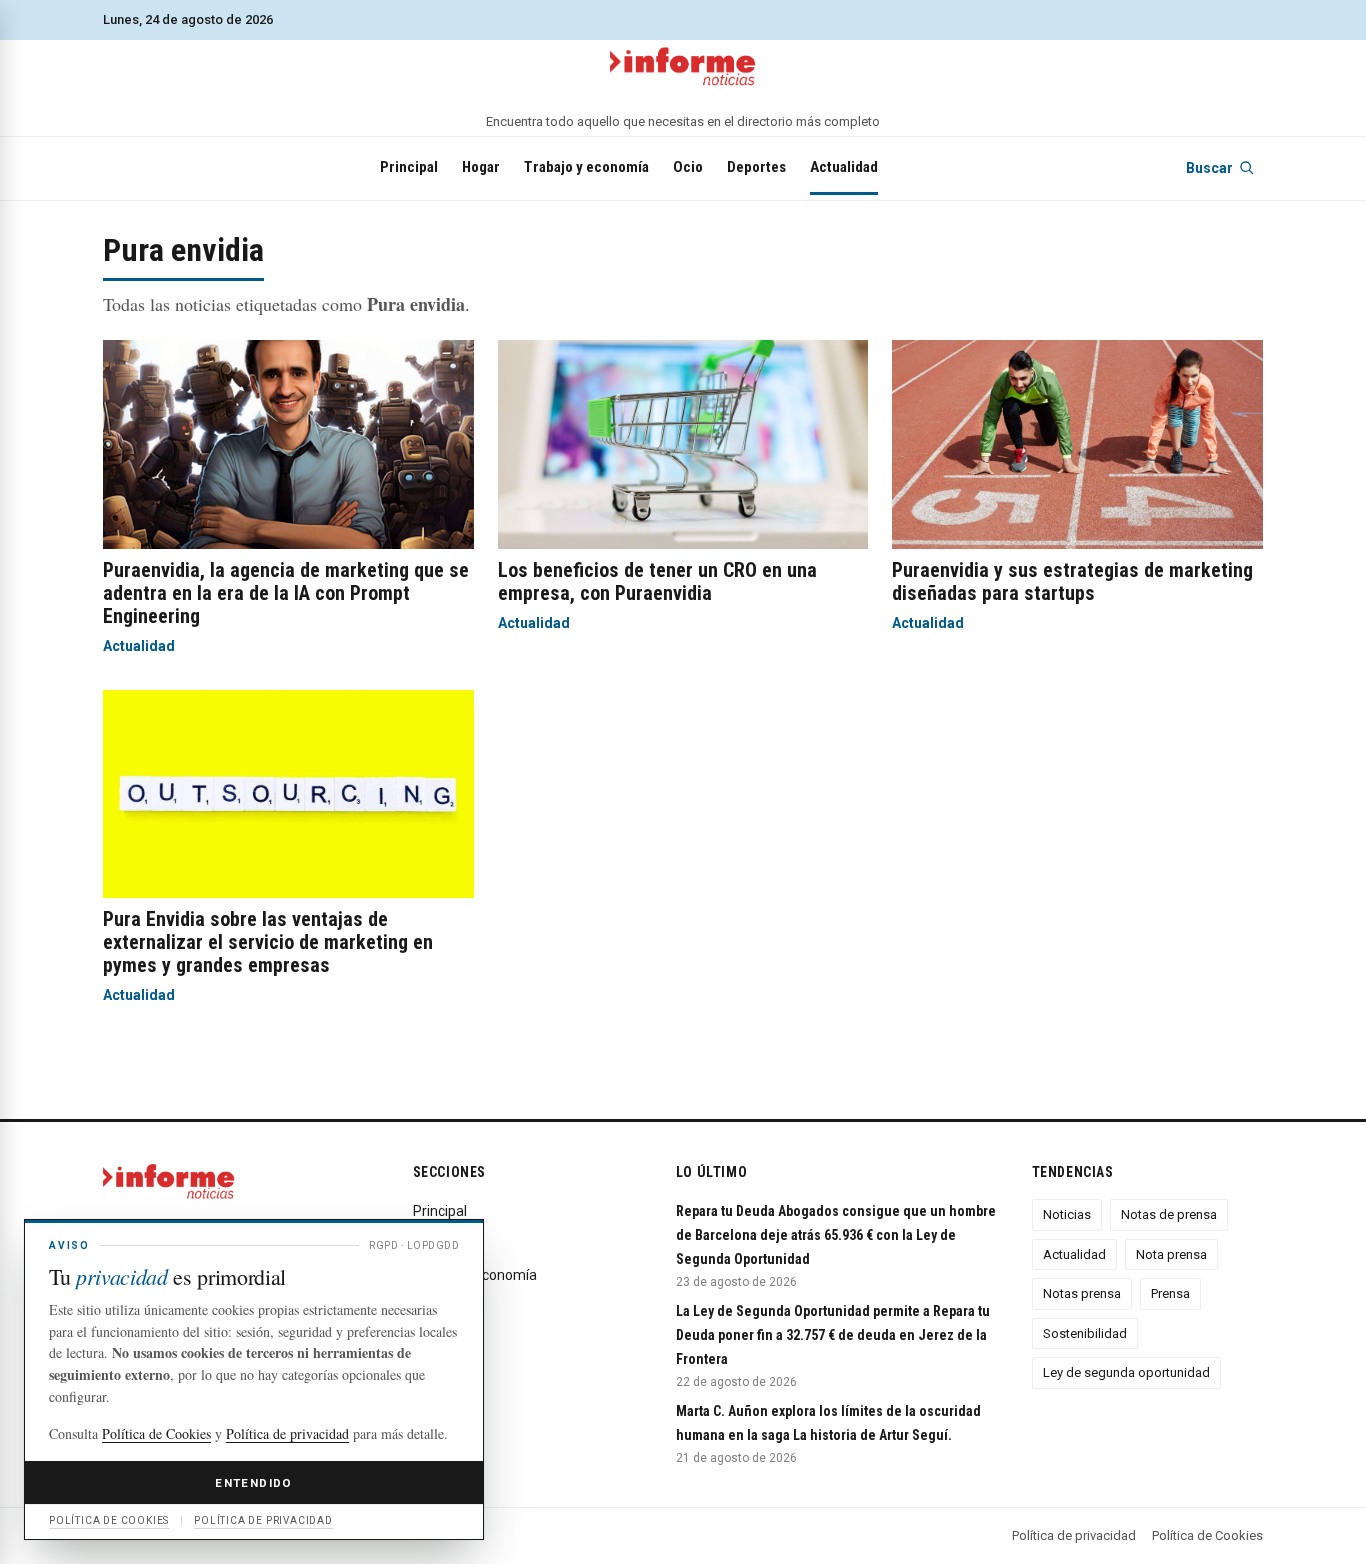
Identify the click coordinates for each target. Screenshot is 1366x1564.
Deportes (756, 167)
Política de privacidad (1074, 1535)
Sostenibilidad (1085, 1333)
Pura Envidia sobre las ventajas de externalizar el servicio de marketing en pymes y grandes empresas (268, 942)
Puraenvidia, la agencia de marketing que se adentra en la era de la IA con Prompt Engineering (286, 593)
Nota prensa (1171, 1254)
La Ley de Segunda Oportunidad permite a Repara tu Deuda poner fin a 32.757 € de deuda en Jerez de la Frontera (833, 1335)
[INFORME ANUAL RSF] (683, 67)
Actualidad (844, 167)
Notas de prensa (1169, 1214)
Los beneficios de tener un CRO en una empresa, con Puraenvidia (657, 581)
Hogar (481, 167)
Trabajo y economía (586, 167)
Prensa (1170, 1293)
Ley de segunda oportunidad (1126, 1372)
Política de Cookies (1207, 1535)
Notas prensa (1082, 1293)
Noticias (1067, 1214)
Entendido (253, 1483)
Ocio (688, 167)
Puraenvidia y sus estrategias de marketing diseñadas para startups (1072, 581)
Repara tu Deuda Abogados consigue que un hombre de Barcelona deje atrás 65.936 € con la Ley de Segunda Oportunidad (836, 1235)
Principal (409, 167)
